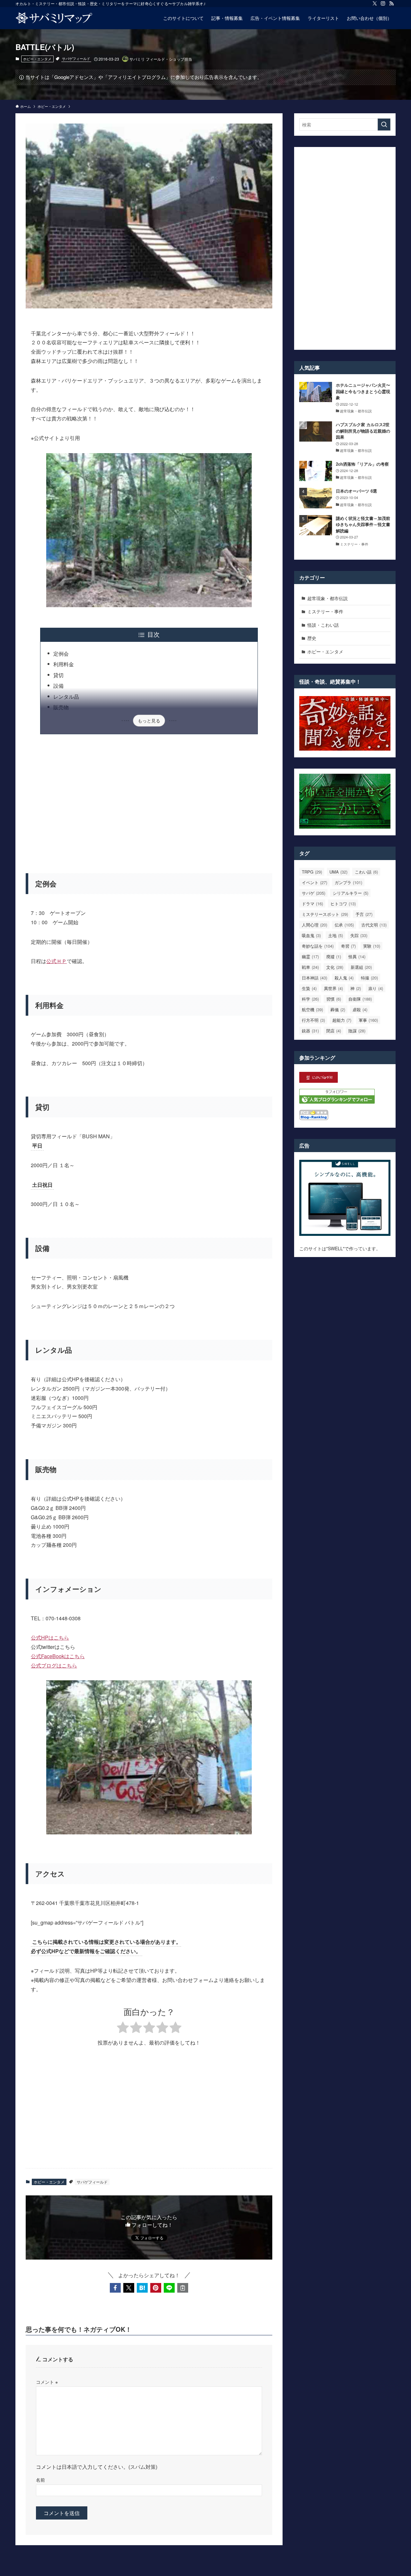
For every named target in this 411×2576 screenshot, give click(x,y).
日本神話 (315, 978)
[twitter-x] (375, 4)
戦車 (310, 967)
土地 (336, 935)
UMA (338, 872)
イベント (315, 882)
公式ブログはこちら (54, 1665)
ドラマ (312, 904)
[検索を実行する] (384, 125)
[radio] (123, 2028)
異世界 (333, 988)
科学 (310, 999)
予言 (364, 914)
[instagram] (383, 4)
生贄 (309, 988)
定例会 (61, 654)
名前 (40, 2480)
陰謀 (357, 1031)
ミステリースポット (325, 914)
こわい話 (366, 872)
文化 (335, 967)
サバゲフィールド (76, 58)
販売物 (61, 707)
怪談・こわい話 (323, 625)
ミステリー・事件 (325, 611)
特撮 (369, 978)
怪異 (357, 956)
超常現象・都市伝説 (328, 598)
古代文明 (374, 925)
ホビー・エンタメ (37, 59)
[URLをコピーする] (183, 2288)
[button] (115, 2288)
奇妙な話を (318, 946)
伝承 (344, 925)
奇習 (348, 946)
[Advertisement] (149, 800)
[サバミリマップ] (54, 18)
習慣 (334, 999)
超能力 (342, 1020)
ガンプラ (348, 882)
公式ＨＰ (57, 961)
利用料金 (64, 664)
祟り (376, 988)
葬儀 (338, 1009)
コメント (47, 2382)
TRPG (312, 872)
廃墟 (334, 956)
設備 (58, 686)
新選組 (361, 967)
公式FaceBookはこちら (58, 1656)
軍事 (368, 1020)
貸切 (58, 675)
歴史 (312, 638)
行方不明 (313, 1020)
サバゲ (314, 893)
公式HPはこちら (50, 1637)
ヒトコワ (343, 904)
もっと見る (149, 720)
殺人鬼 (344, 978)
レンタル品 (66, 697)
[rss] (391, 4)
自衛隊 (360, 999)
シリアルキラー (350, 893)
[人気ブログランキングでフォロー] (337, 1102)
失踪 (359, 935)
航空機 (312, 1009)
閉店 (334, 1031)
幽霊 (310, 956)
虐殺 (360, 1009)
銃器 (310, 1031)
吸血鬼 (311, 935)
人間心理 (315, 925)
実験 (372, 946)
